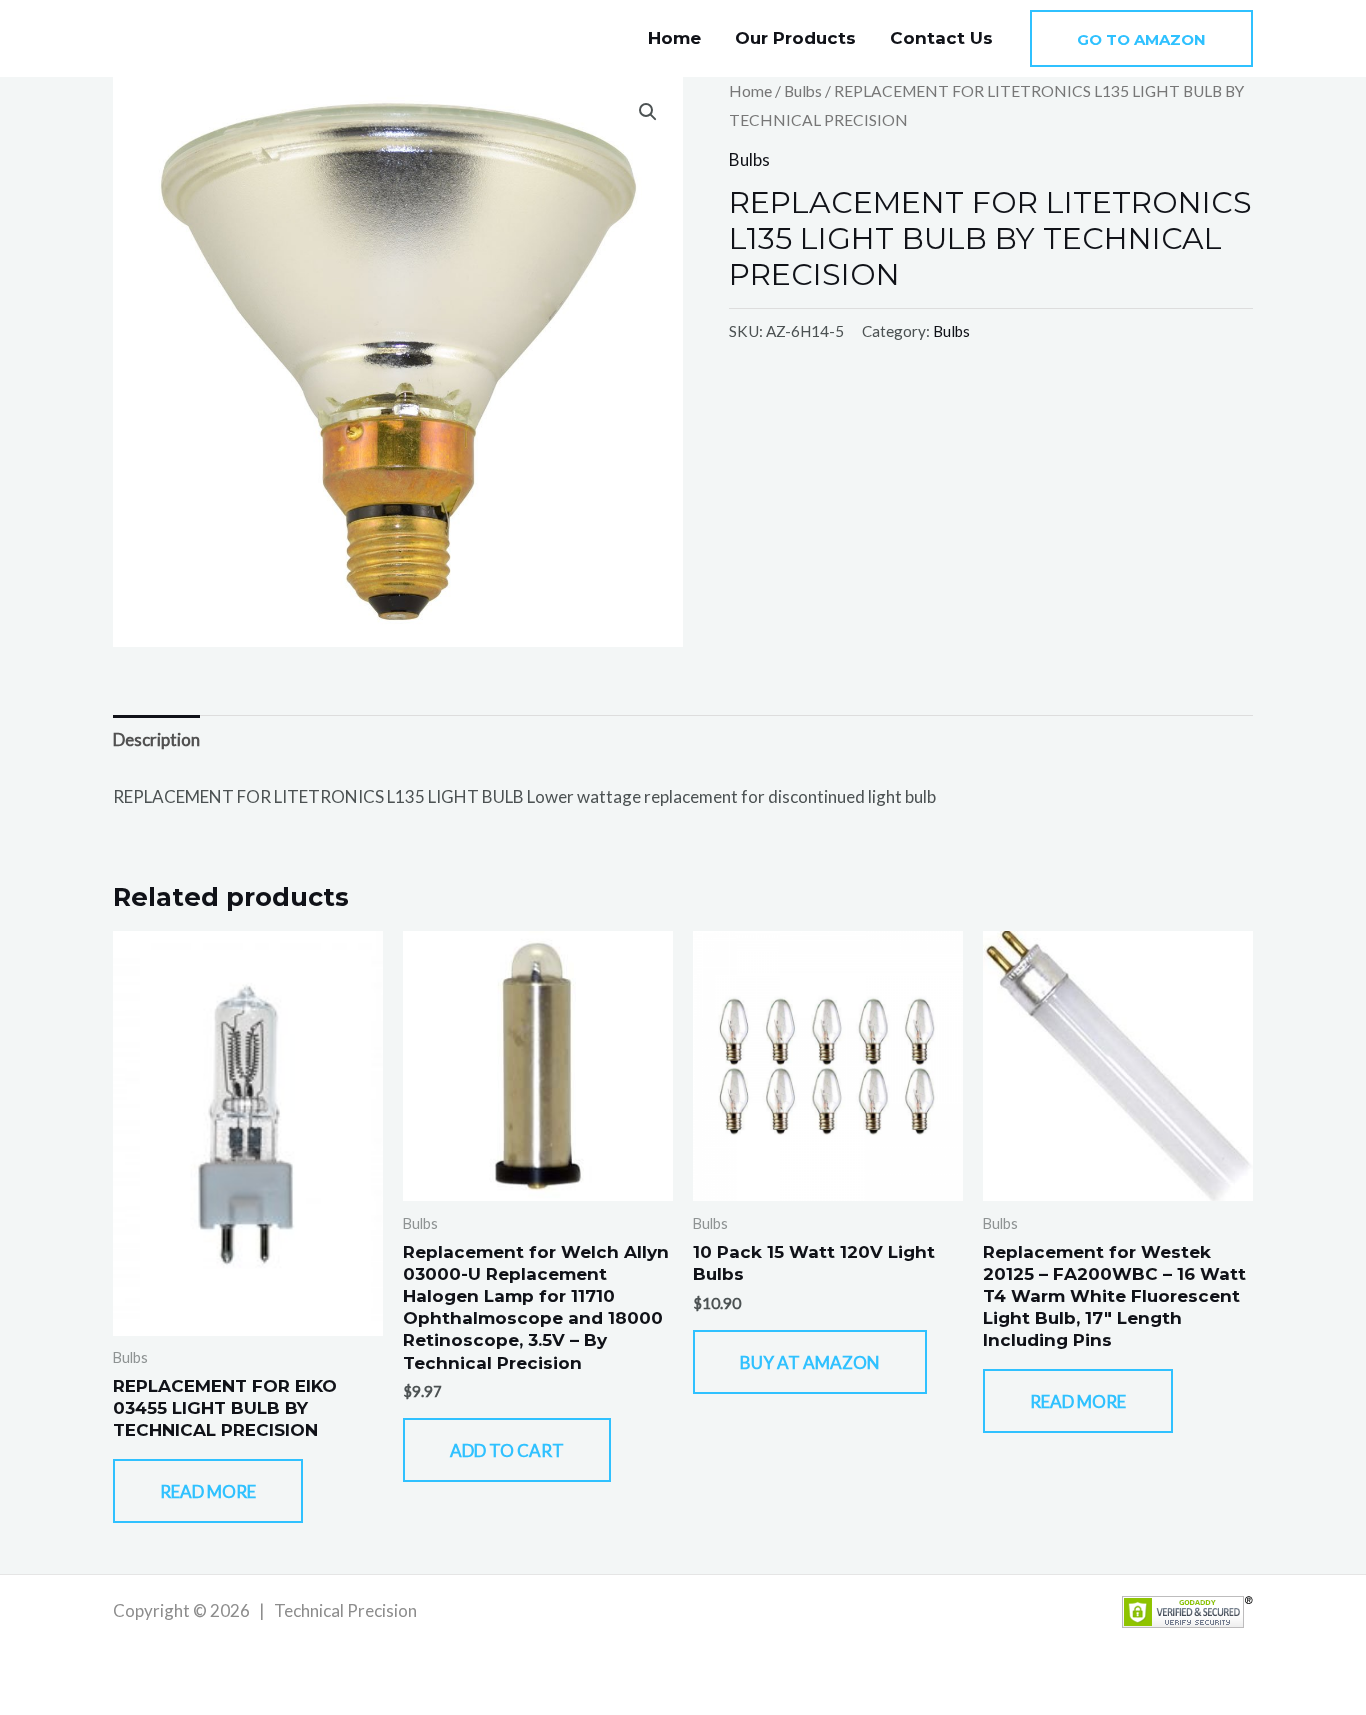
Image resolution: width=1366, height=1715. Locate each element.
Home (674, 38)
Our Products (795, 38)
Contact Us (941, 38)
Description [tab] (156, 739)
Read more (208, 1491)
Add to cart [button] (507, 1450)
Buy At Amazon (810, 1362)
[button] (1141, 38)
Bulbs (803, 91)
